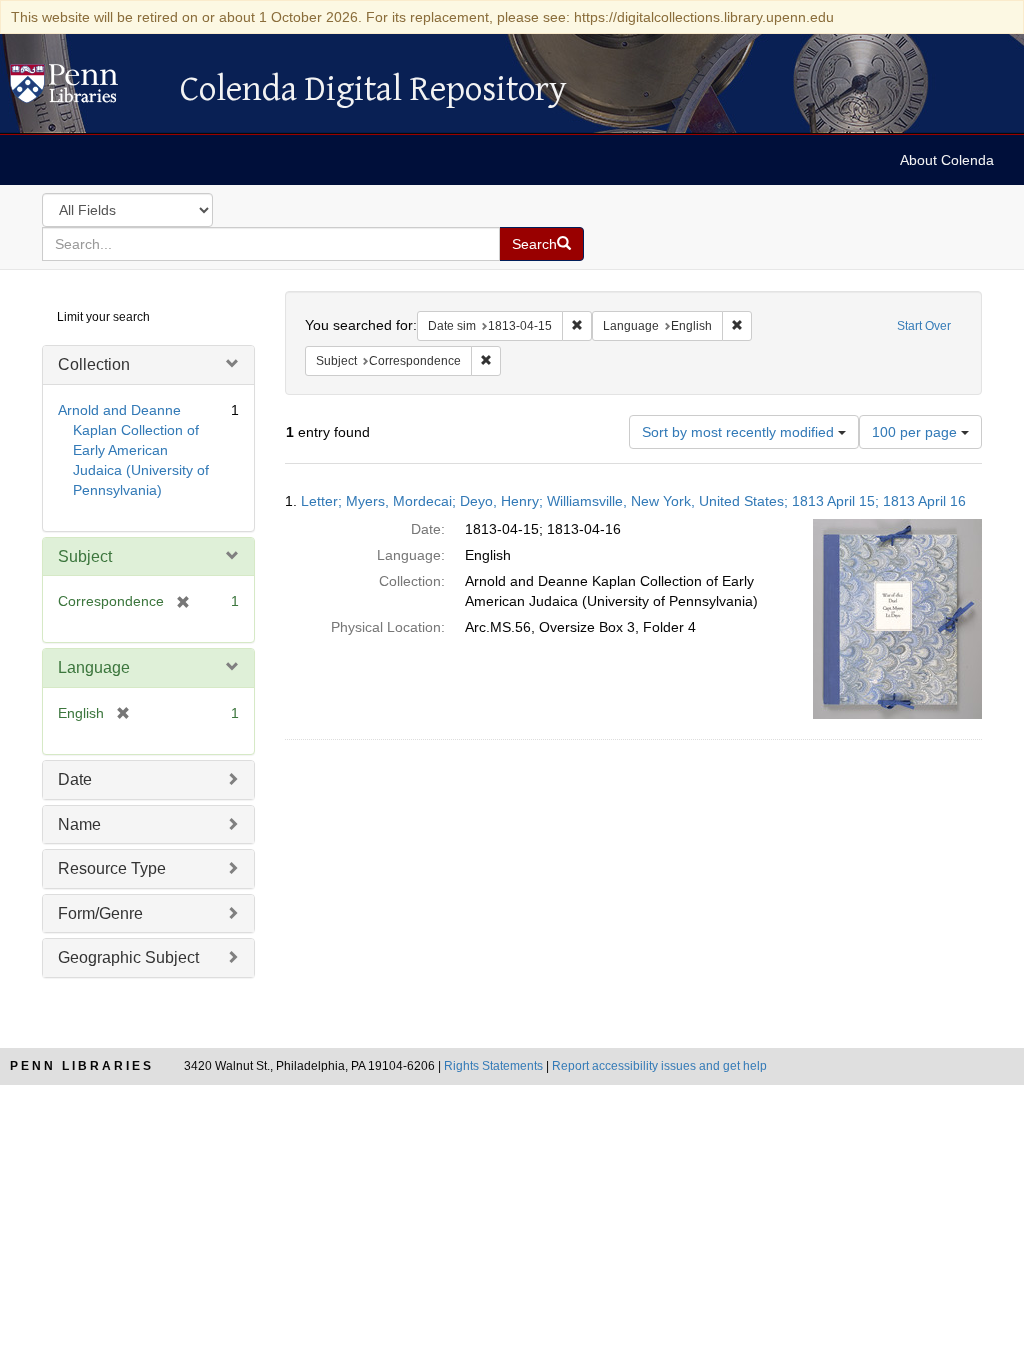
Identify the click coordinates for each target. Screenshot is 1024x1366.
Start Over (924, 326)
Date (75, 779)
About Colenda (947, 160)
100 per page (916, 432)
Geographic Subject (128, 957)
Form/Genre (100, 913)
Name (79, 824)
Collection (94, 364)
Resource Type (112, 868)
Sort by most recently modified (740, 432)
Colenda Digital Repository (85, 89)
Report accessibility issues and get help (659, 1066)
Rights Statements (493, 1066)
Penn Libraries (82, 1066)
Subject (85, 556)
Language (94, 667)
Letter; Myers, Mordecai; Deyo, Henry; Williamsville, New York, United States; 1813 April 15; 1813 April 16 (633, 501)
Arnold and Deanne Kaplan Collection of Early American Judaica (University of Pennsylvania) (133, 450)
